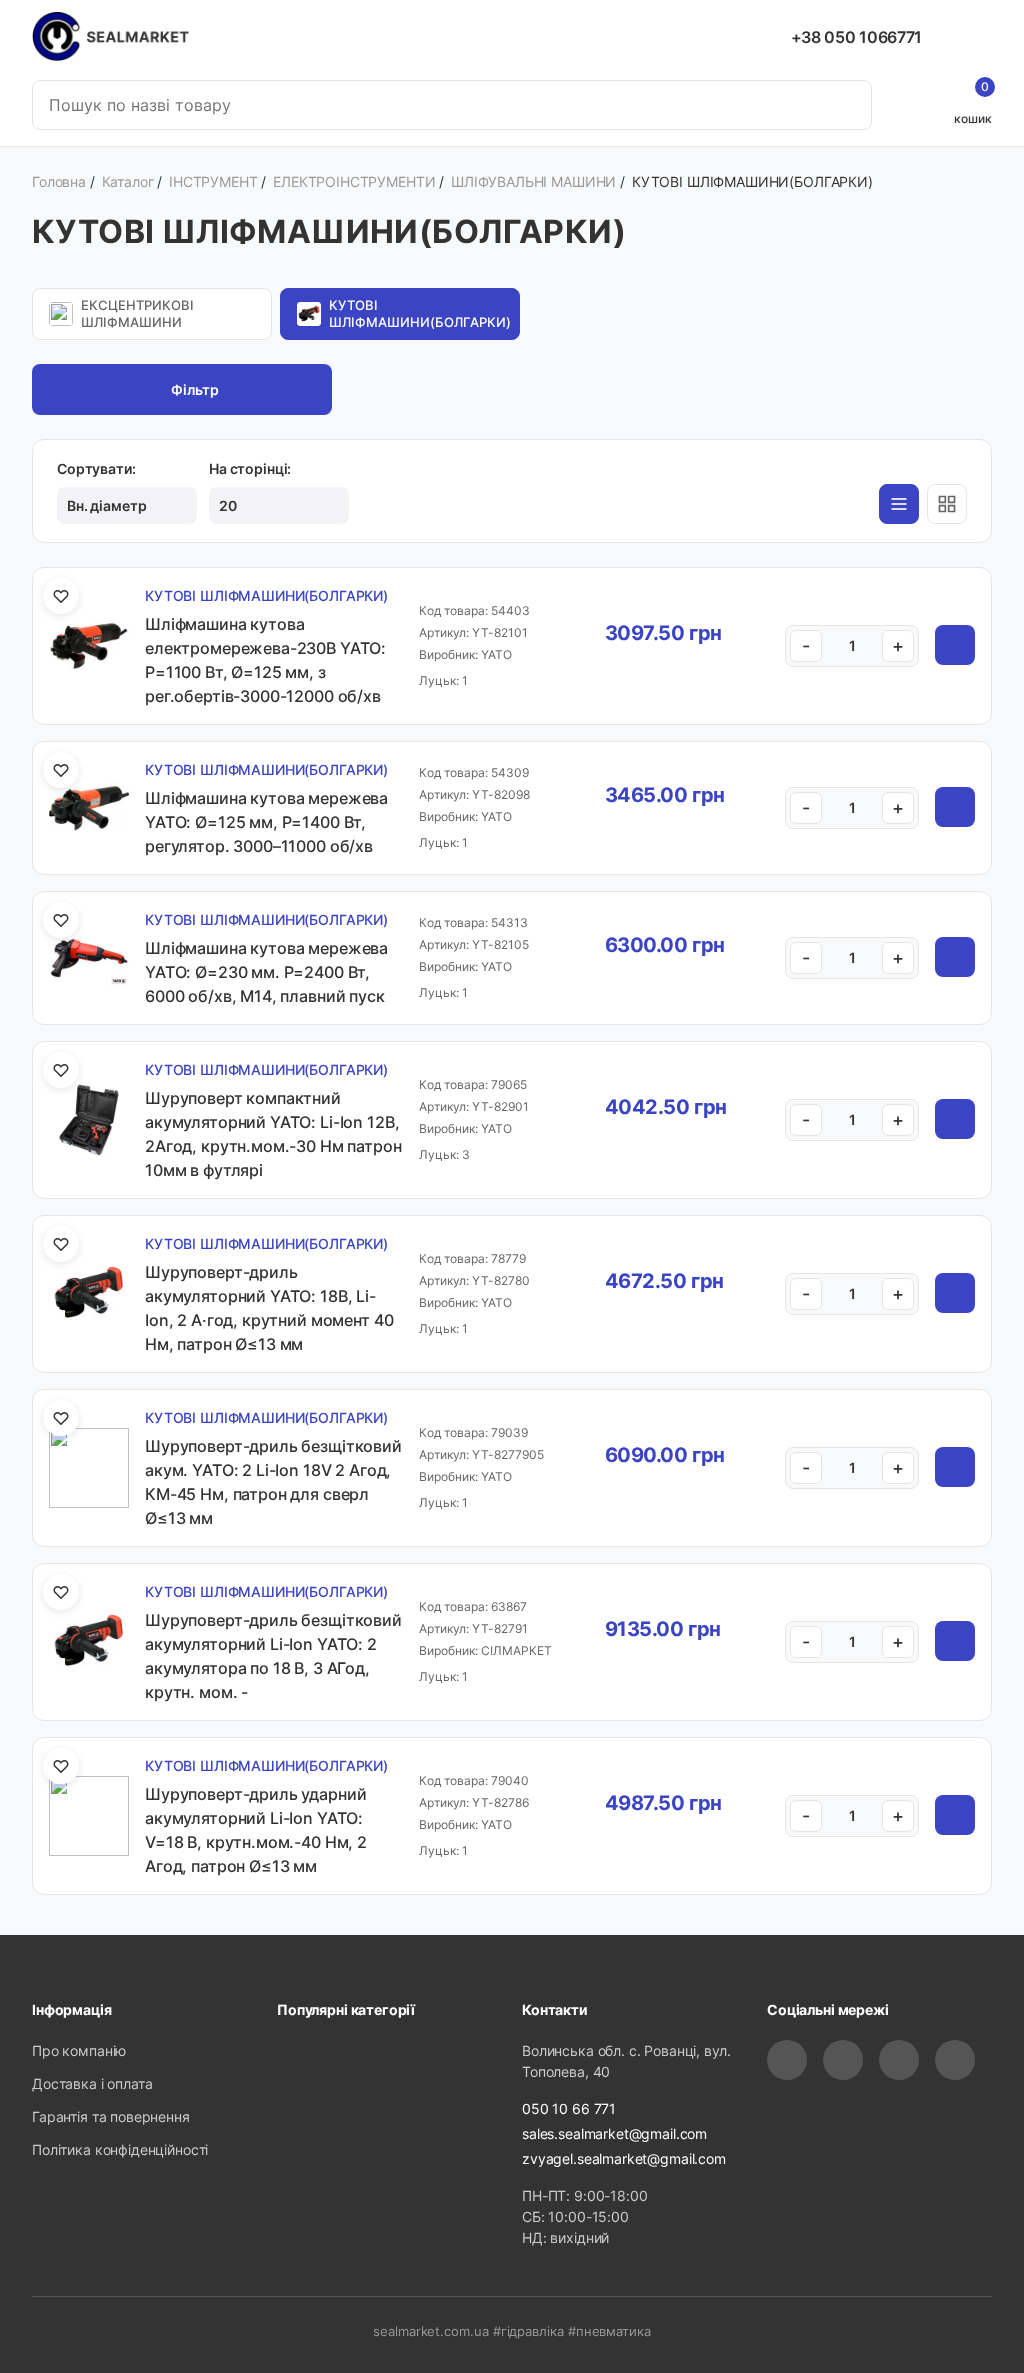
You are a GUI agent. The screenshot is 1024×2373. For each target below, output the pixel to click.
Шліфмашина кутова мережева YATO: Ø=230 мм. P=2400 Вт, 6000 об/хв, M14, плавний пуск (266, 972)
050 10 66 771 (569, 2108)
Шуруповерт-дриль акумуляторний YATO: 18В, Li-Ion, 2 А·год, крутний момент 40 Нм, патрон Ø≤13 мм (269, 1308)
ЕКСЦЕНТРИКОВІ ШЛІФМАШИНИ (137, 313)
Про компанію (79, 2050)
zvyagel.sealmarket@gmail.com (624, 2158)
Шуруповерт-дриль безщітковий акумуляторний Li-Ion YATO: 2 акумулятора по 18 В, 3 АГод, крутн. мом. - (273, 1656)
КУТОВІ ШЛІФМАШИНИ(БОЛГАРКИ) (420, 313)
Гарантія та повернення (111, 2116)
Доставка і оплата (92, 2083)
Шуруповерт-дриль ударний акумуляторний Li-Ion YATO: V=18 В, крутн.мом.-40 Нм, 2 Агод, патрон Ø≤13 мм (256, 1830)
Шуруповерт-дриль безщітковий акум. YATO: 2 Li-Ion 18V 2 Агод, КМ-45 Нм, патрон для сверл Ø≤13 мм (273, 1482)
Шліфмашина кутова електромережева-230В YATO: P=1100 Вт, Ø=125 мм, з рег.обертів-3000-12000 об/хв (265, 660)
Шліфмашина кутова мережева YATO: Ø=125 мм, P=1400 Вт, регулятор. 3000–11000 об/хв (266, 822)
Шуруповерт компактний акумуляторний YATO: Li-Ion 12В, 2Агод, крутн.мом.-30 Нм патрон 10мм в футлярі (273, 1134)
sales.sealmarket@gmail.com (614, 2133)
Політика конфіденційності (120, 2149)
